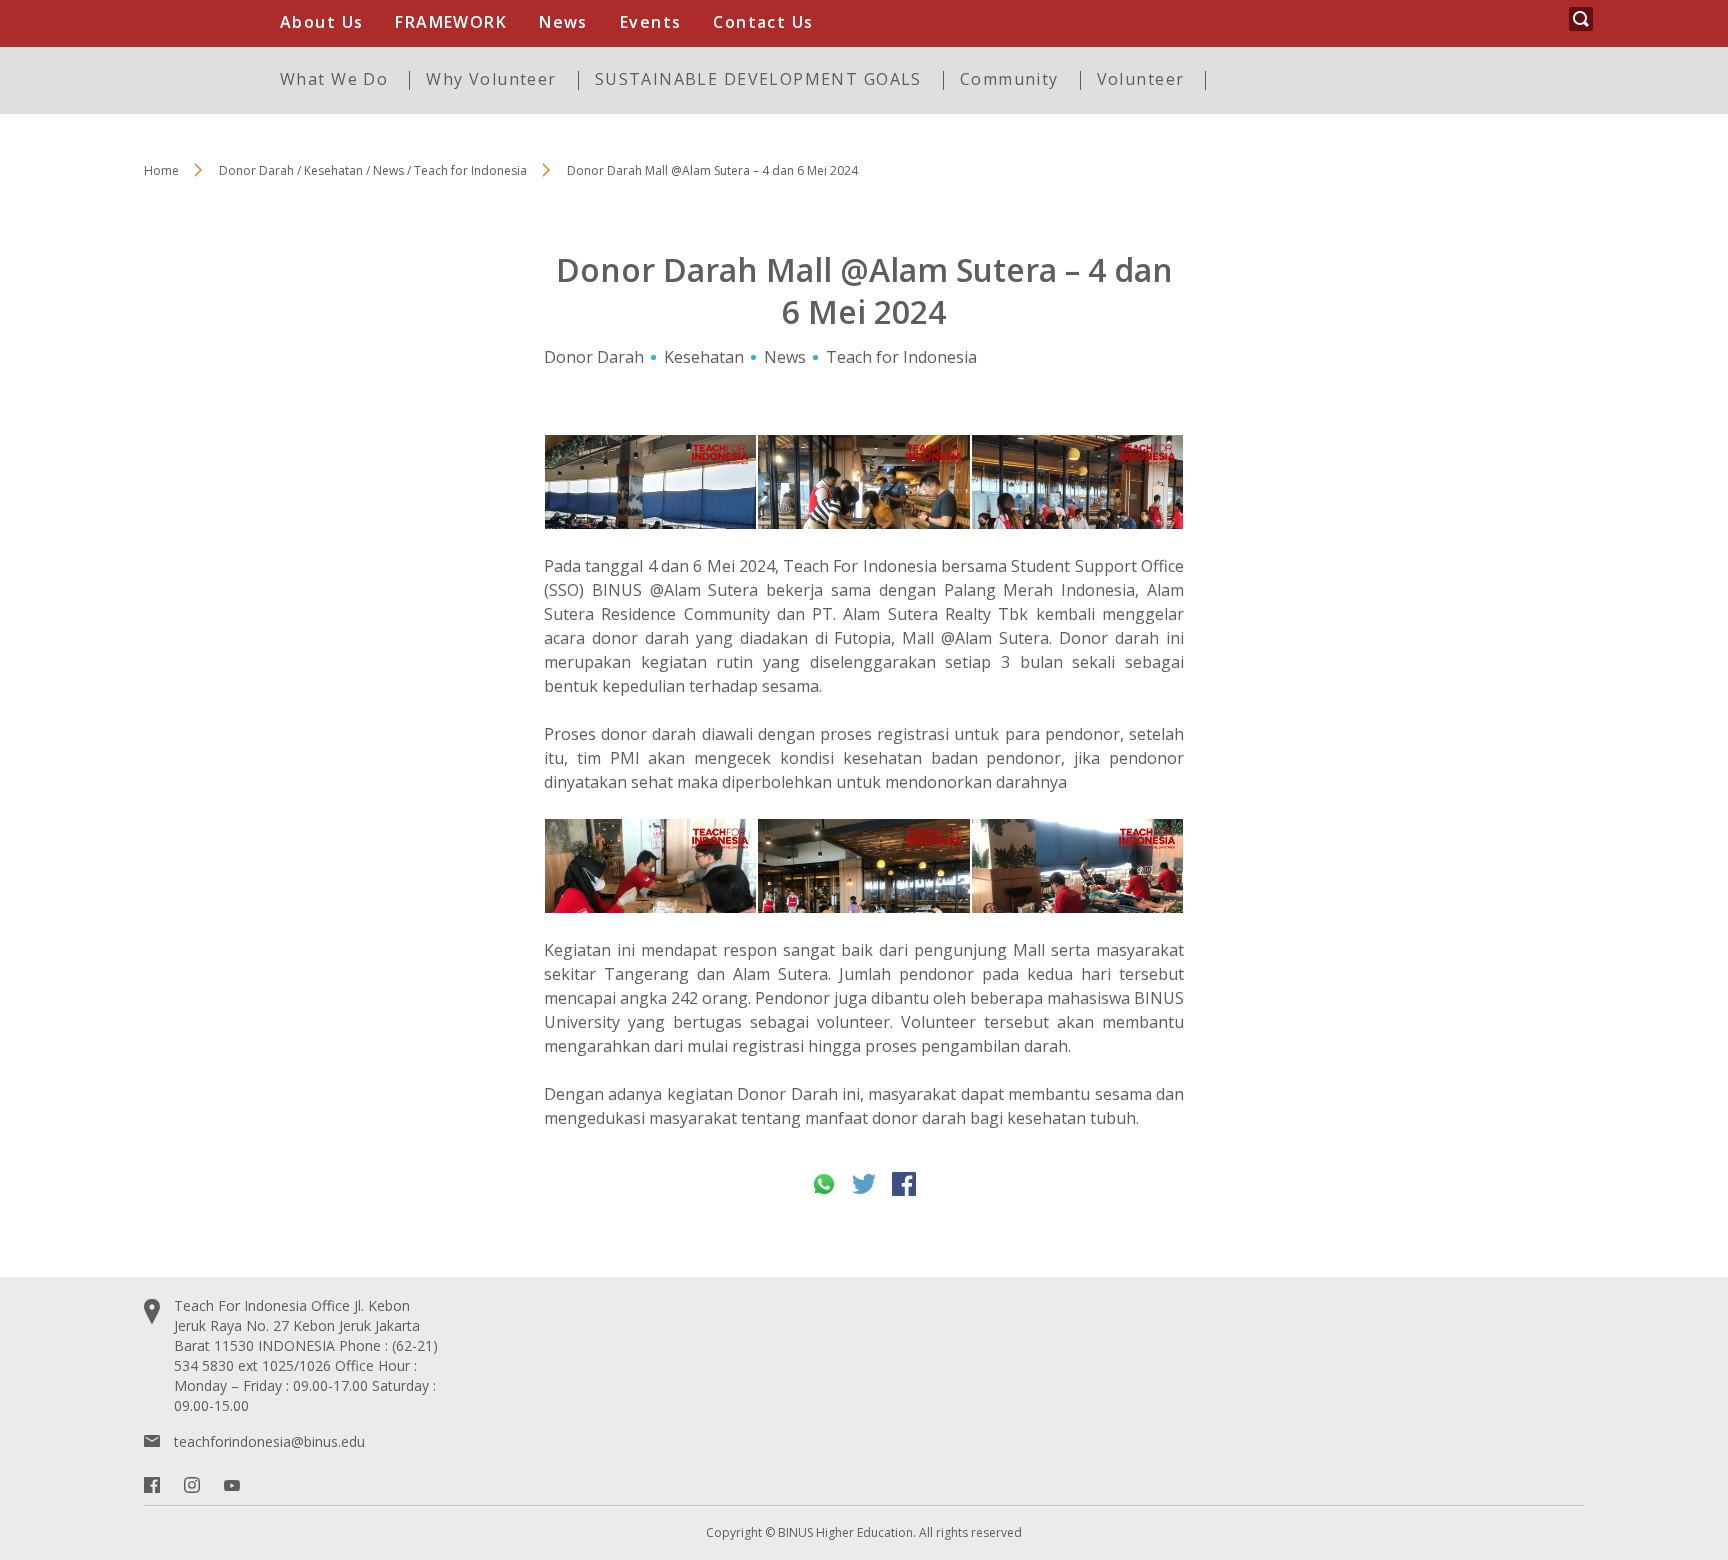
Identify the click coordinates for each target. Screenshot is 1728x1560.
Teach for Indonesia (901, 357)
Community (1009, 79)
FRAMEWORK (451, 22)
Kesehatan (704, 357)
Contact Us (763, 22)
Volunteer (1141, 79)
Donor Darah (594, 357)
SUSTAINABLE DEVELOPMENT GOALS (758, 79)
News (563, 22)
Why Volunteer (491, 79)
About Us (321, 22)
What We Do (334, 79)
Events (651, 22)
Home (161, 170)
